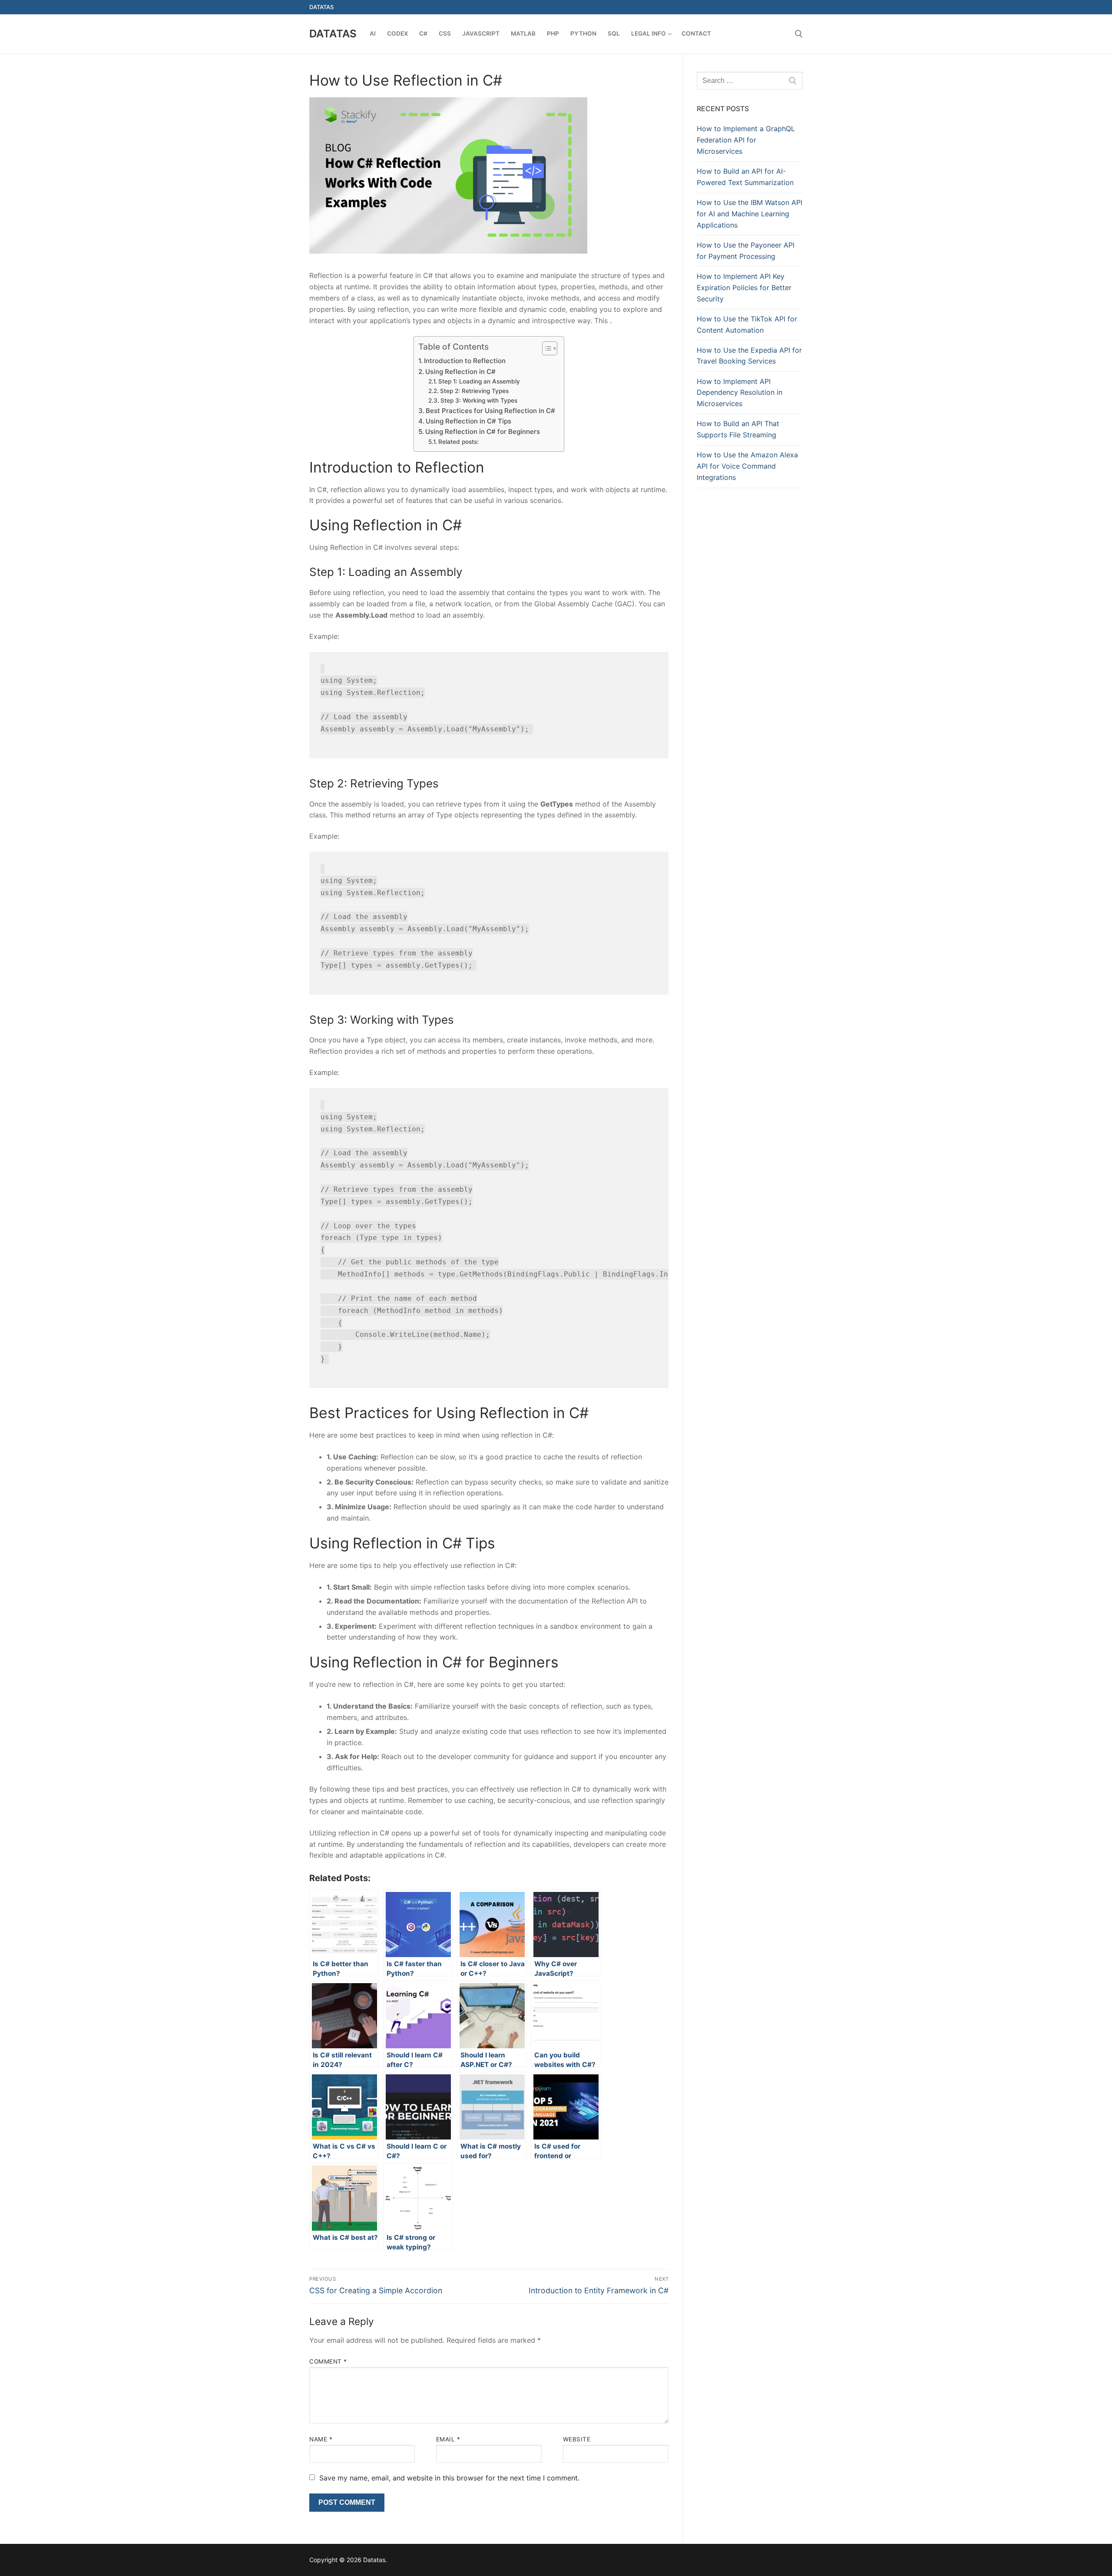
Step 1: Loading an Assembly (479, 381)
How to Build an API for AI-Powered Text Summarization (745, 177)
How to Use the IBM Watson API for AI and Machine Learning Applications (750, 214)
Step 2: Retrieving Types (474, 391)
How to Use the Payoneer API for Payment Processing (746, 251)
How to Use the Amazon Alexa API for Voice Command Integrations (747, 466)
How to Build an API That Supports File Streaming (738, 429)
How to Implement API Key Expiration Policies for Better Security (744, 288)
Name (321, 2439)
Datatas (333, 34)
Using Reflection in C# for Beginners (483, 432)
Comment (328, 2361)
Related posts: (458, 442)
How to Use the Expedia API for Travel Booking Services (749, 356)
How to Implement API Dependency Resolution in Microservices (740, 393)
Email (448, 2439)
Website (577, 2439)
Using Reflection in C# (460, 372)
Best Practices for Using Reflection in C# (490, 411)
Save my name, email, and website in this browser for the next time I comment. (449, 2478)
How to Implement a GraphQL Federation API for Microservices (746, 140)
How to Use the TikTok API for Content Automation (747, 324)
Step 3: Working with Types (479, 400)
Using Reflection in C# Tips (468, 421)
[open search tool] (799, 34)
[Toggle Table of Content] (545, 348)
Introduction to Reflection (465, 361)
